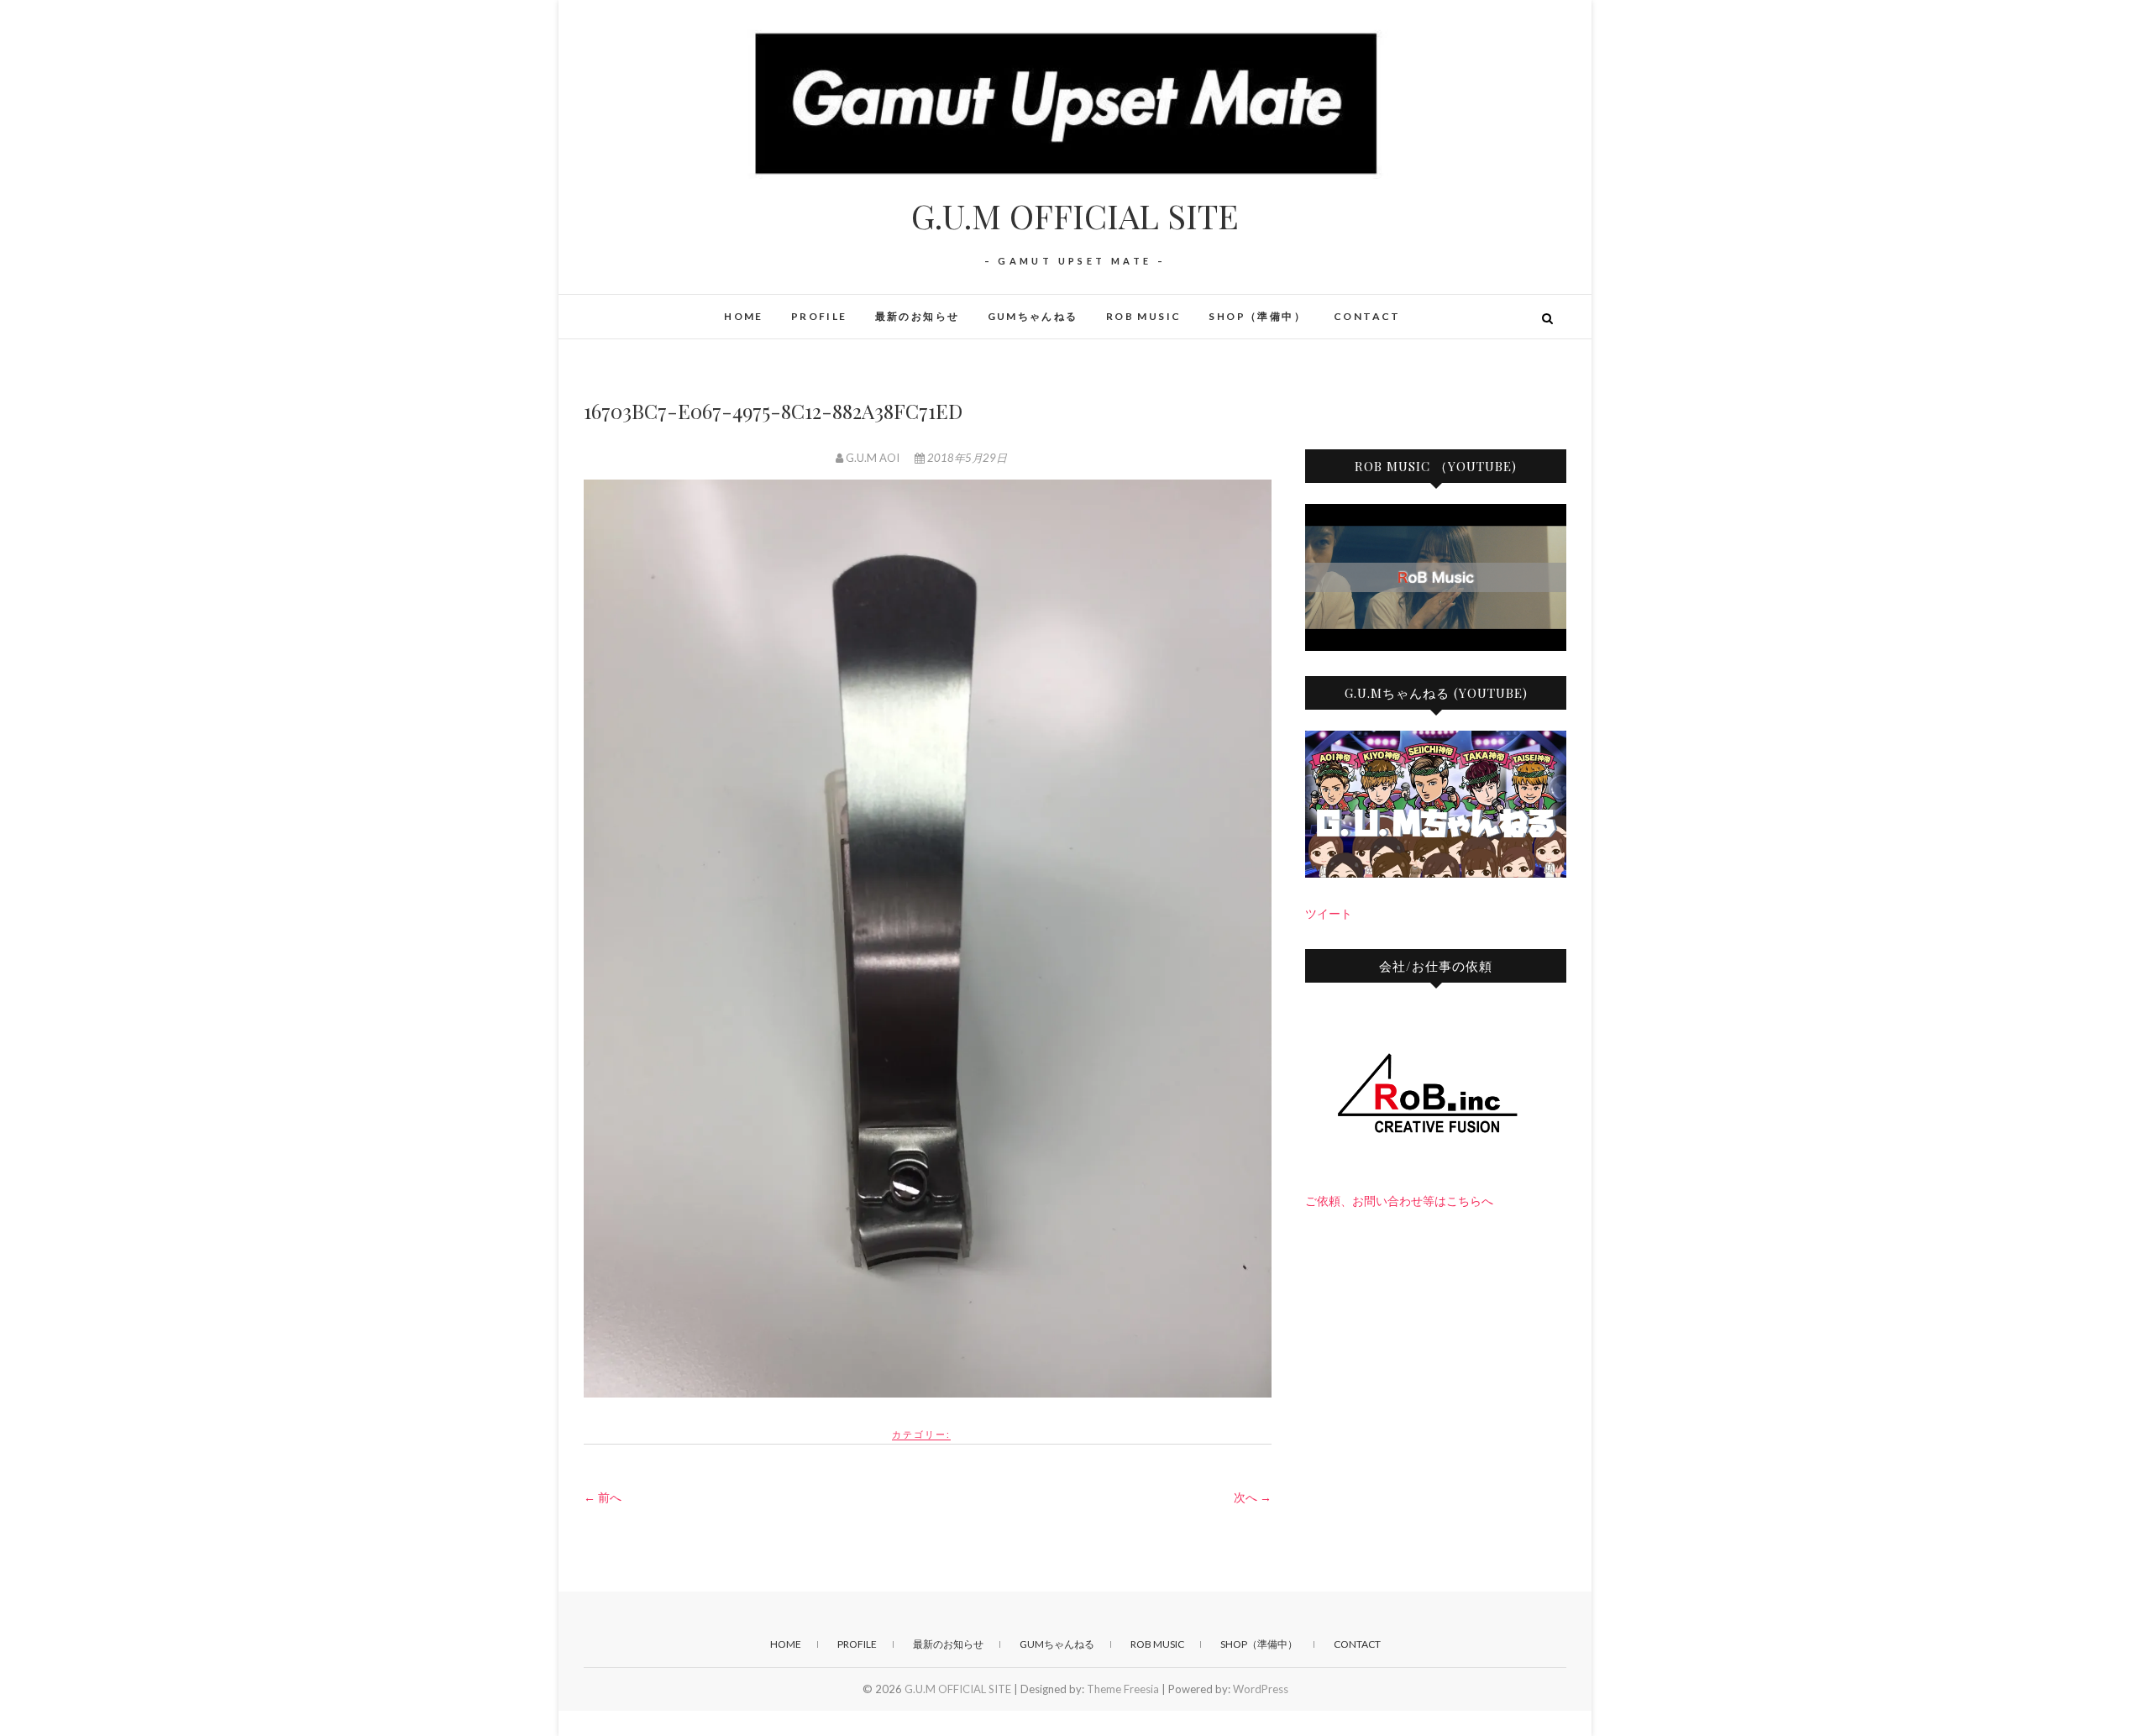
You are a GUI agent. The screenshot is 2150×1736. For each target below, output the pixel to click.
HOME (744, 316)
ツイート (1329, 913)
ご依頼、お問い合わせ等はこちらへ (1399, 1201)
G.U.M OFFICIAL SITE (1075, 216)
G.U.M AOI (873, 458)
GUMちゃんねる (1033, 316)
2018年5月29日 (966, 458)
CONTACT (1367, 316)
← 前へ (603, 1497)
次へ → (1253, 1497)
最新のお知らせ (918, 316)
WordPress (1261, 1689)
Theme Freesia (1123, 1689)
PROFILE (819, 316)
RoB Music (1144, 316)
